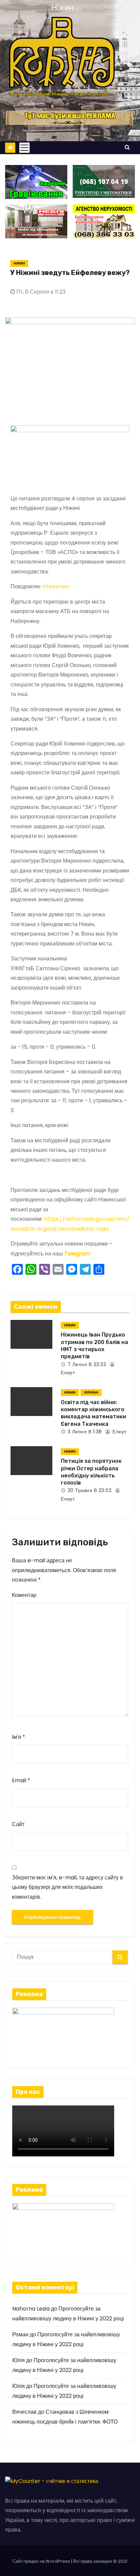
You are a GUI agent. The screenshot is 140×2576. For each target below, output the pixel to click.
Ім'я (19, 1737)
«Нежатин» (56, 586)
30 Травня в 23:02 (89, 1490)
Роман (20, 2334)
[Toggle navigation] (24, 148)
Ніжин (19, 263)
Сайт (18, 1824)
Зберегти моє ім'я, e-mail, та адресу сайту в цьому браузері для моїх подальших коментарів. (67, 1887)
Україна (91, 1392)
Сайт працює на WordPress (42, 2561)
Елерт (119, 1432)
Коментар (24, 1595)
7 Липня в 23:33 (86, 1364)
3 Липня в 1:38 (84, 1432)
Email (21, 1780)
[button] (127, 147)
